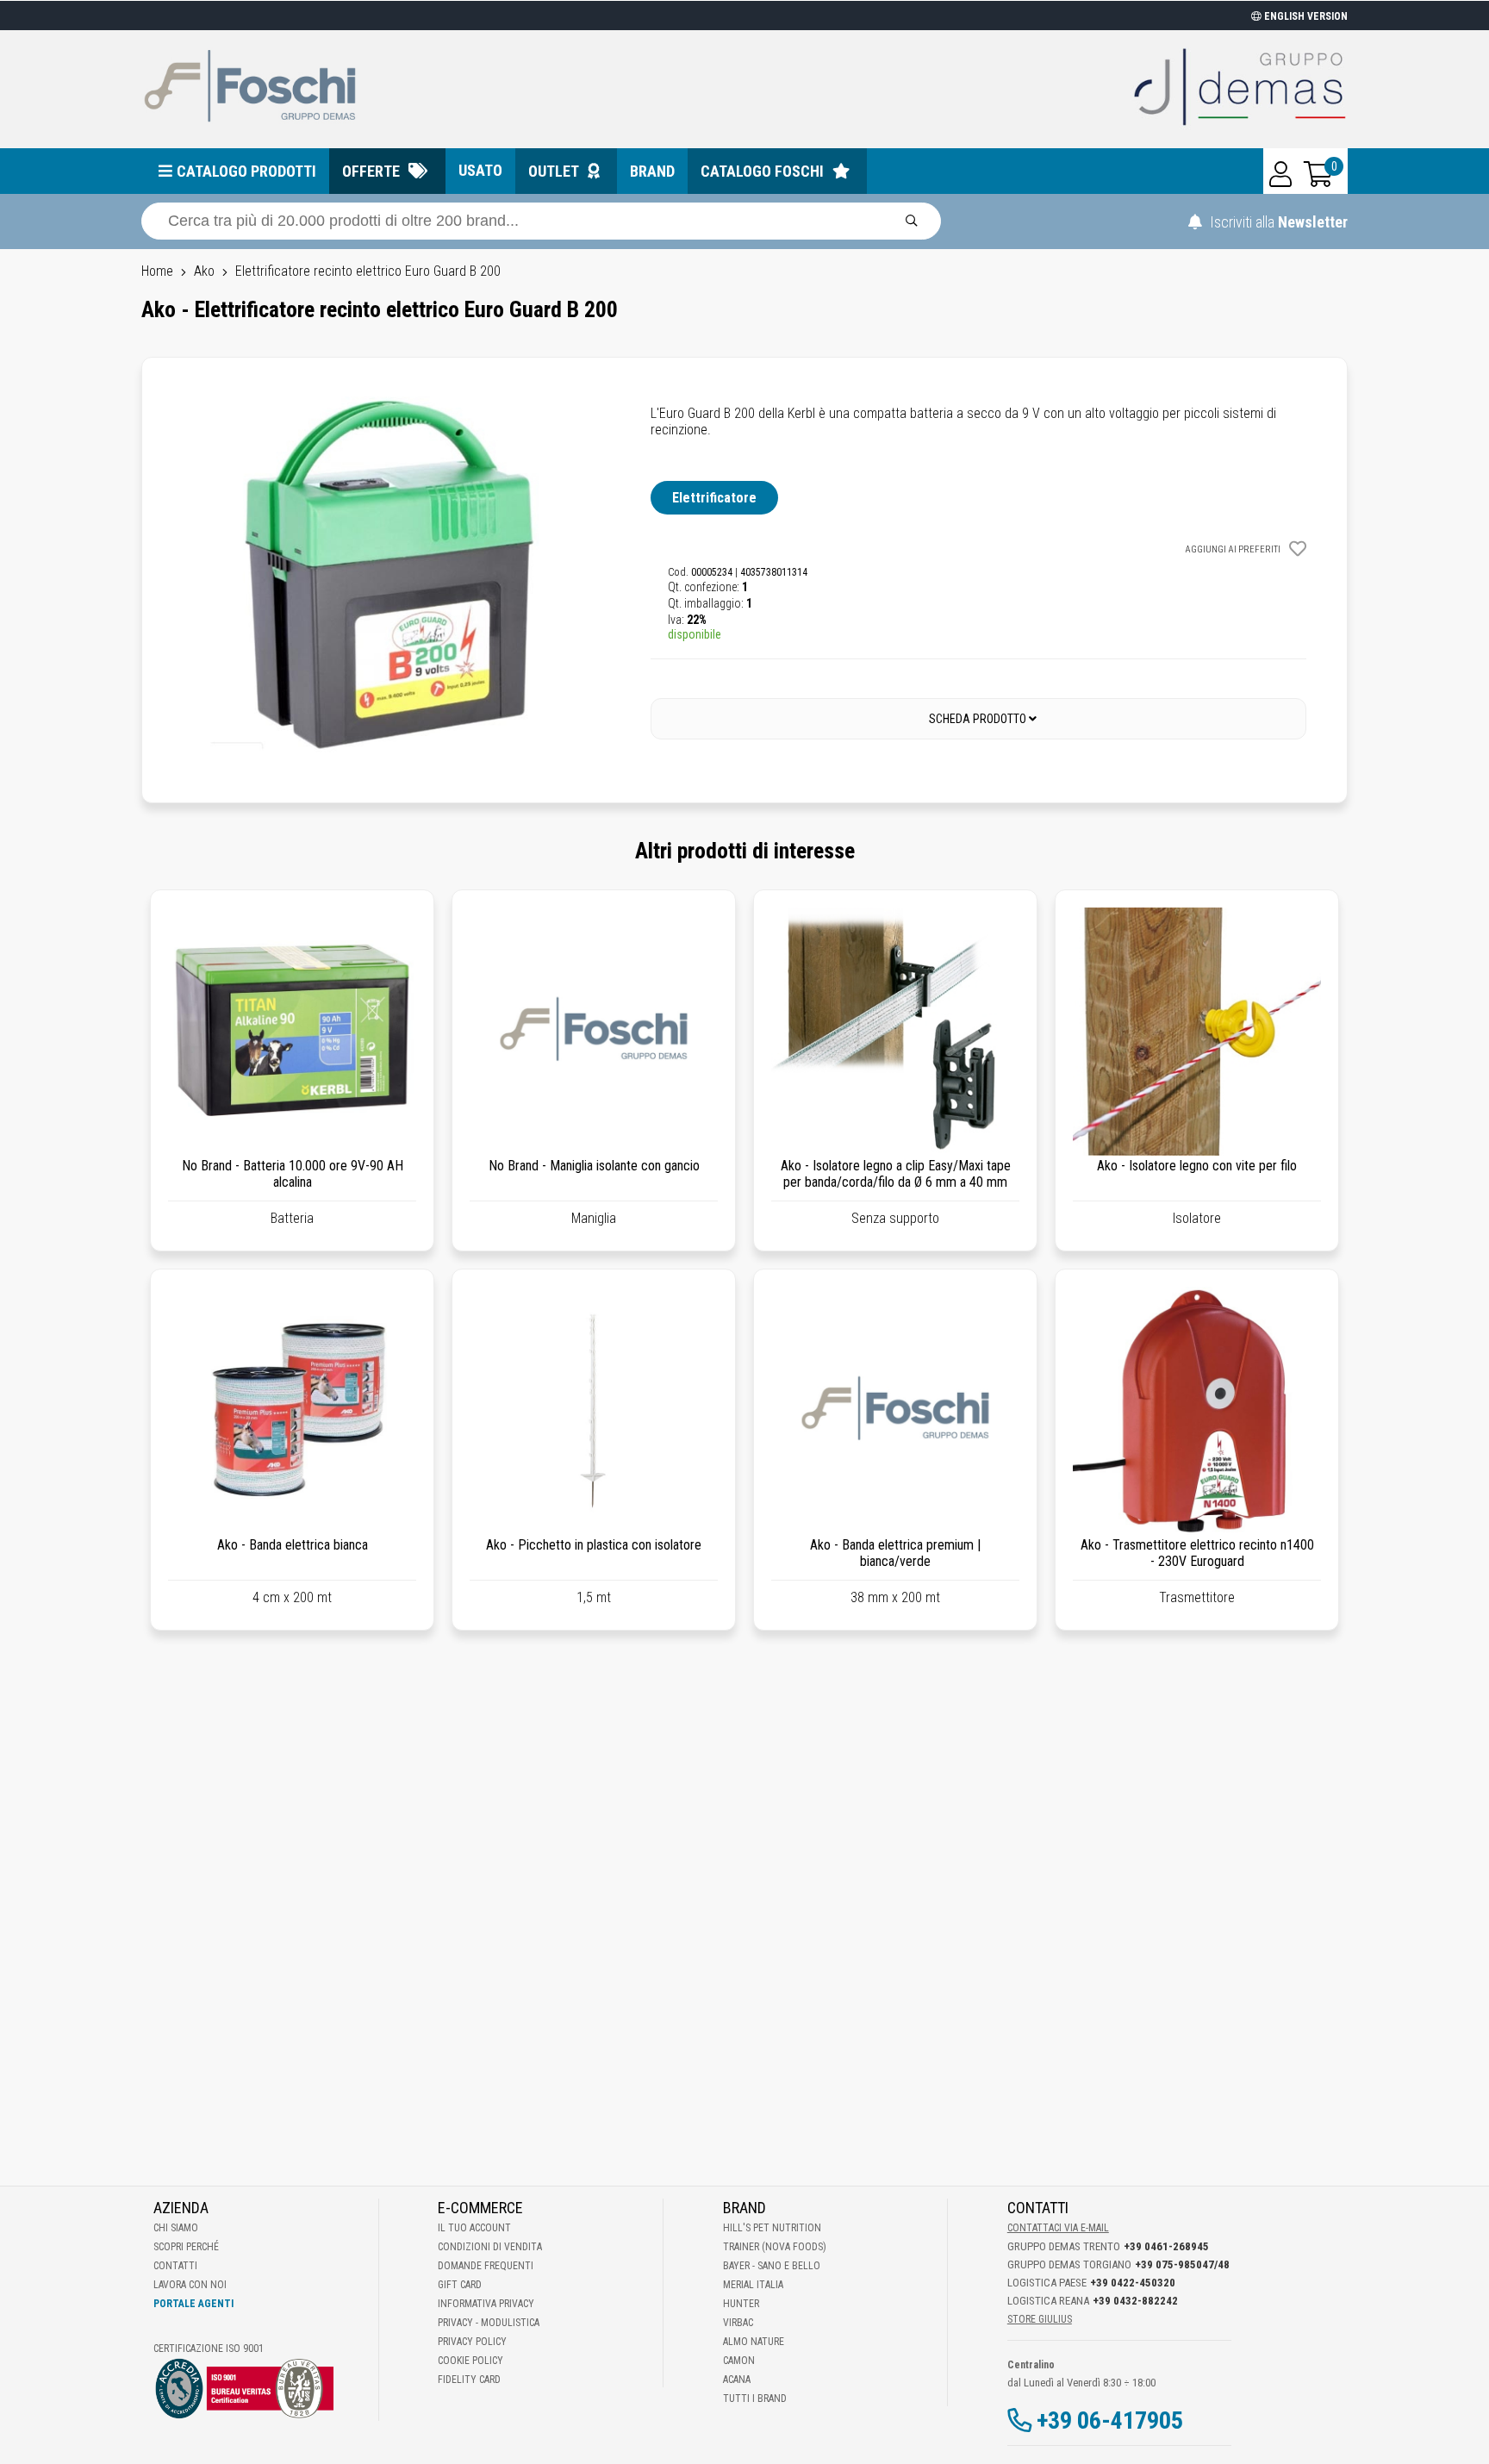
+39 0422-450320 (1133, 2283)
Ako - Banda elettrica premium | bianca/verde (895, 1553)
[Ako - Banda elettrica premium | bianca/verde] (895, 1411)
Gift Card (460, 2285)
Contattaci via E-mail (1058, 2228)
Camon (739, 2361)
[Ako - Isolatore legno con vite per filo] (1197, 1032)
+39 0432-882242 (1135, 2301)
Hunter (741, 2304)
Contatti (175, 2266)
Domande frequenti (486, 2266)
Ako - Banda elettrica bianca (293, 1545)
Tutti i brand (755, 2399)
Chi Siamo (176, 2228)
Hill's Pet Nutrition (772, 2228)
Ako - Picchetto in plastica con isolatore (594, 1545)
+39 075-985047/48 (1182, 2264)
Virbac (738, 2323)
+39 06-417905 (1110, 2420)
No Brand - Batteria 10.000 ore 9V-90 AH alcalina (293, 1174)
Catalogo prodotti (246, 171)
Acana (737, 2380)
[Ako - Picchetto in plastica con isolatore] (594, 1411)
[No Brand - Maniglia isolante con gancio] (594, 1032)
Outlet (554, 171)
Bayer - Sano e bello (772, 2266)
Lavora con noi (190, 2285)
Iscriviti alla (1277, 222)
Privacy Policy (472, 2342)
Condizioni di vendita (490, 2247)
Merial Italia (753, 2285)
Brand (652, 171)
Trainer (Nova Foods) (775, 2247)
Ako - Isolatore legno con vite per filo (1197, 1166)
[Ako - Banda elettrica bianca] (292, 1411)
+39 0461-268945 (1166, 2246)
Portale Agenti (193, 2304)
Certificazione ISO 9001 (209, 2349)
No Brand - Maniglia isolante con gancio (594, 1166)
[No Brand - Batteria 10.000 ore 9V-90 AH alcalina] (292, 1032)
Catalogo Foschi (762, 171)
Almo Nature (754, 2342)
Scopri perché (186, 2247)
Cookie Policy (470, 2361)
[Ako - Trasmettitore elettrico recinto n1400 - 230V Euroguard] (1197, 1411)
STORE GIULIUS (1040, 2319)
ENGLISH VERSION (1305, 16)
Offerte (371, 171)
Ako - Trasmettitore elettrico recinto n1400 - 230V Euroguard (1197, 1553)
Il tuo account (474, 2228)
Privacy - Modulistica (489, 2323)
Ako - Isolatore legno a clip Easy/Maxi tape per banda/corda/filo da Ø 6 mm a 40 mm (896, 1174)
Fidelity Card (469, 2380)
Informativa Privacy (486, 2304)
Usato (480, 170)
